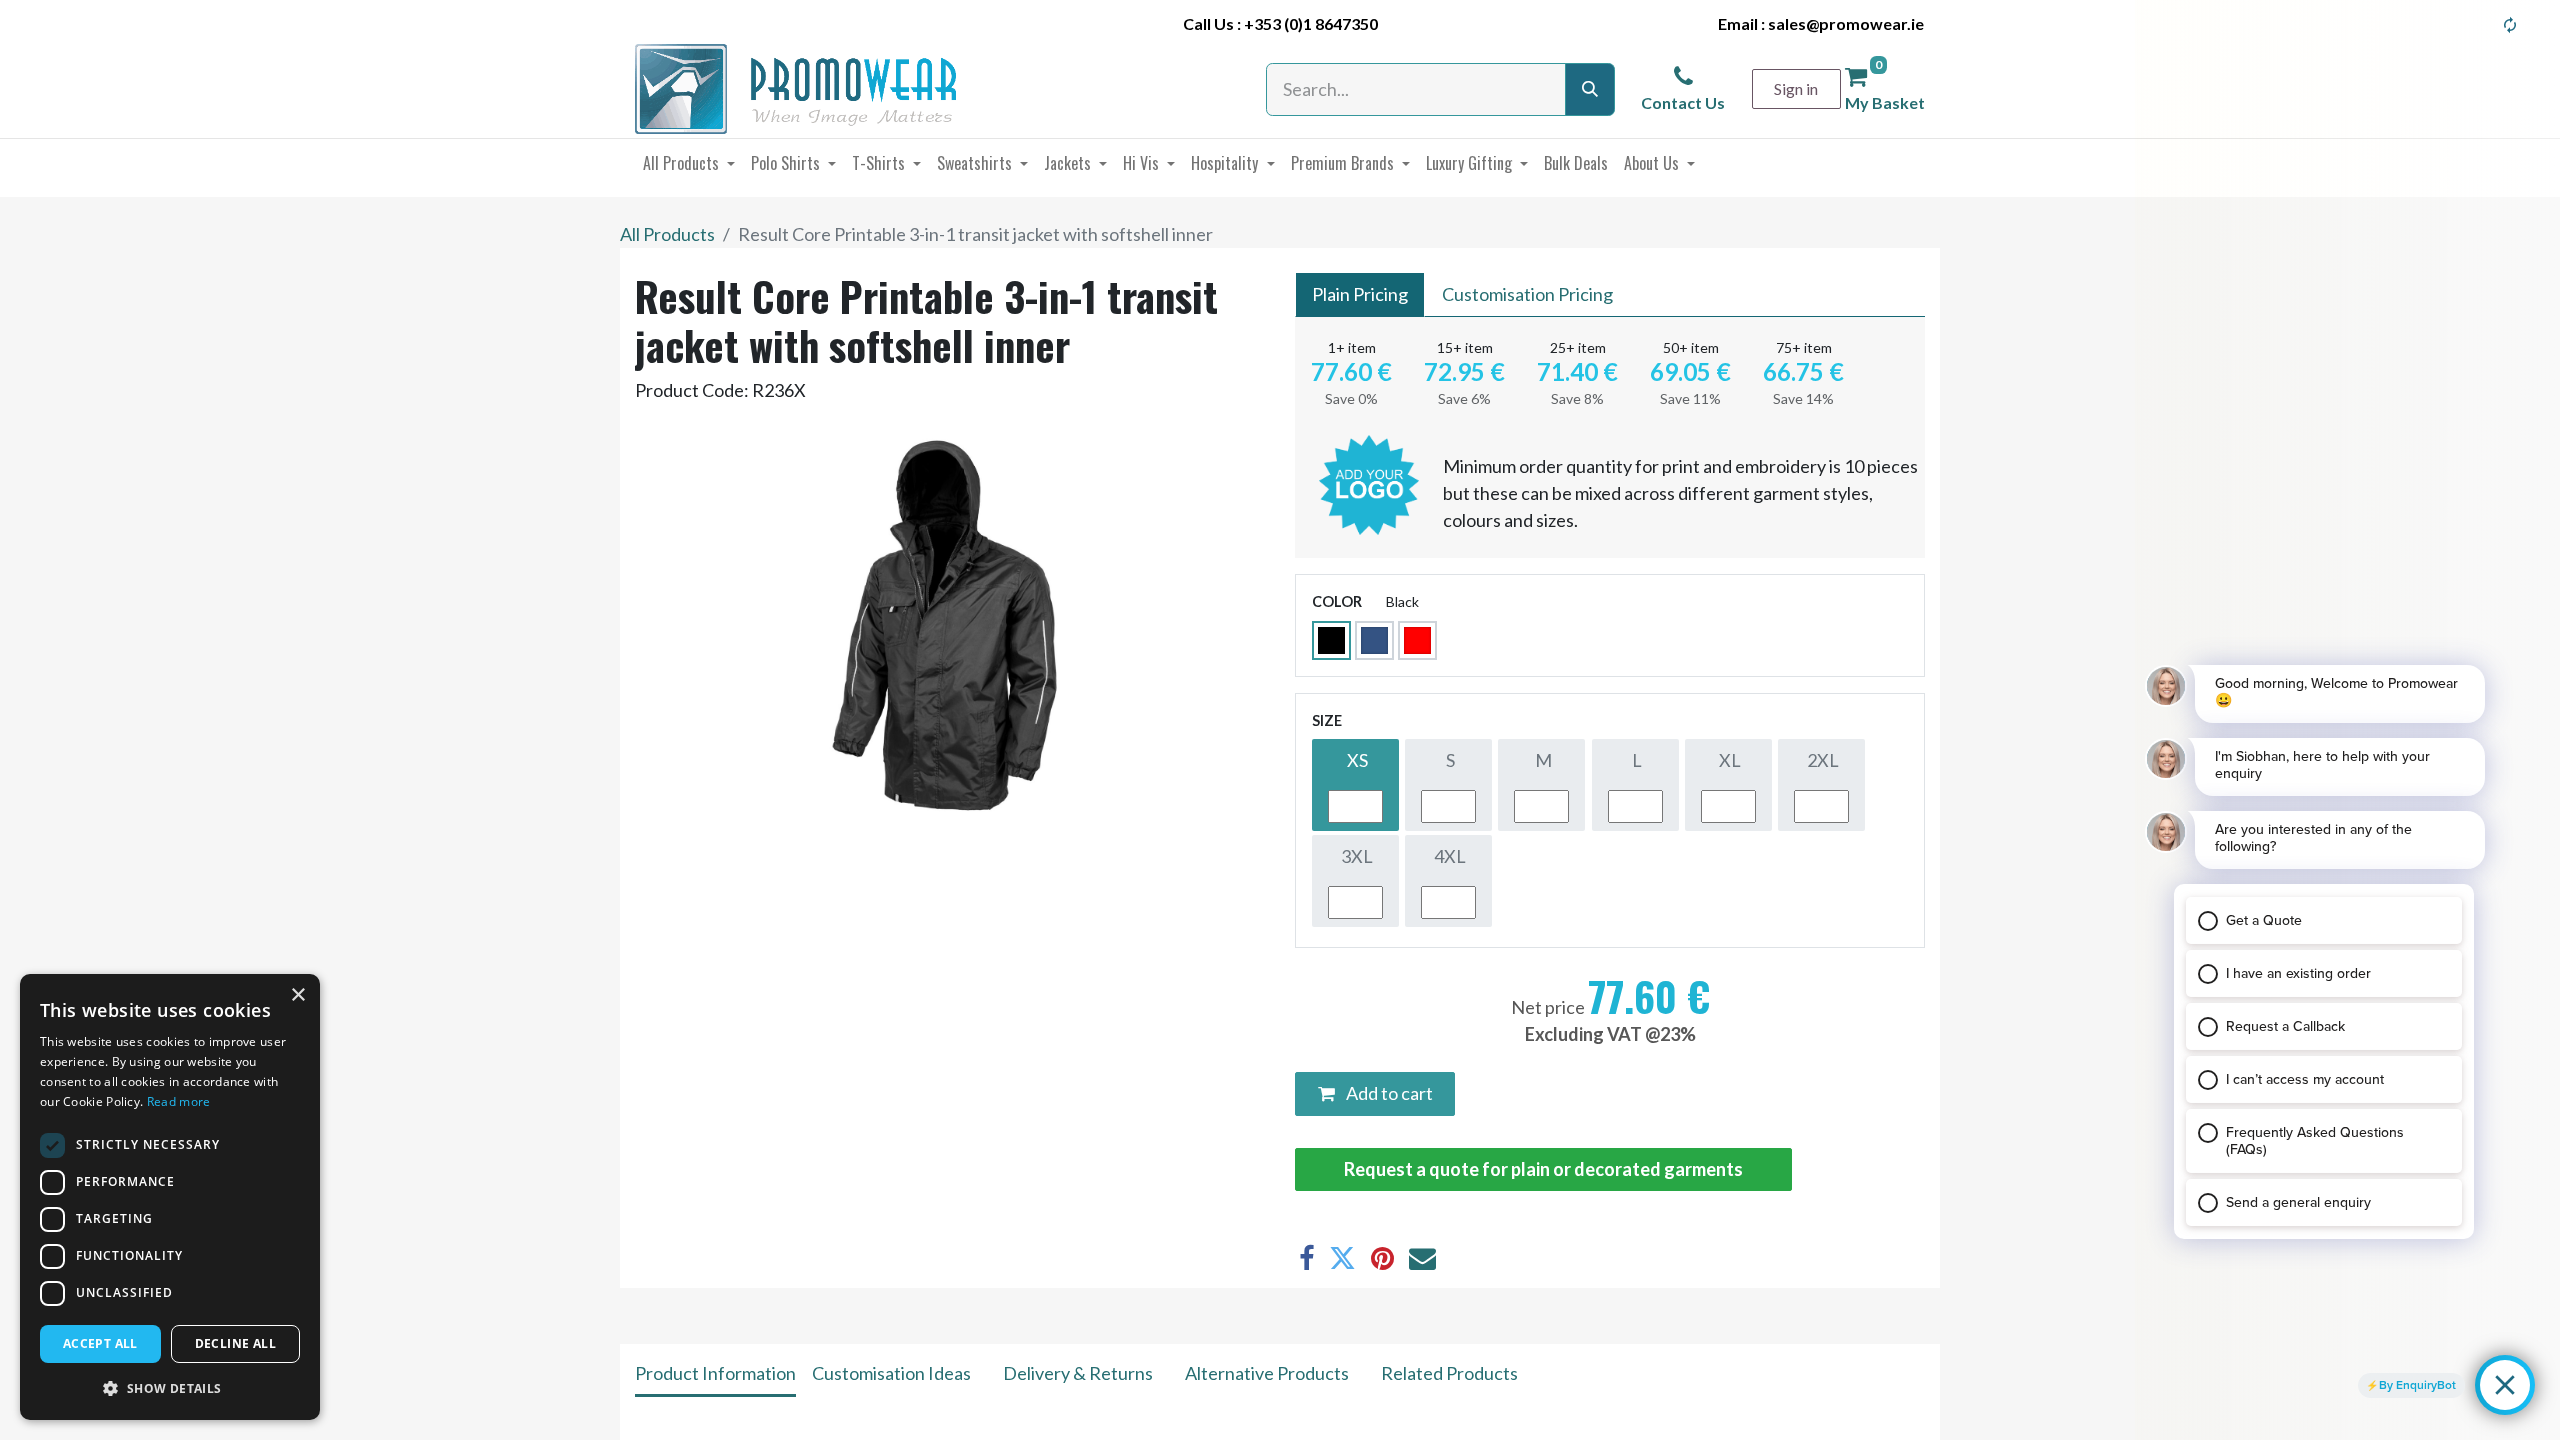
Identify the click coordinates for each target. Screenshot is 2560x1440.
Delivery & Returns (1078, 1373)
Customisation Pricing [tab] (1527, 294)
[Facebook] (1306, 1258)
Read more (179, 1101)
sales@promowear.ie (1846, 23)
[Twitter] (1342, 1258)
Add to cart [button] (1388, 1093)
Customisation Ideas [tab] (891, 1373)
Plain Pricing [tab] (1360, 294)
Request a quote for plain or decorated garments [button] (1543, 1169)
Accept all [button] (100, 1343)
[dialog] (170, 1197)
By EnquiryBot (2417, 1385)
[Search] (1590, 89)
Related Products (1449, 1373)
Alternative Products (1267, 1373)
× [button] (297, 995)
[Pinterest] (1382, 1258)
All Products (667, 234)
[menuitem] (689, 163)
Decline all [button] (235, 1343)
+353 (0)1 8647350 (1311, 23)
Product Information (715, 1373)
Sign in (1796, 88)
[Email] (1422, 1258)
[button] (170, 1388)
